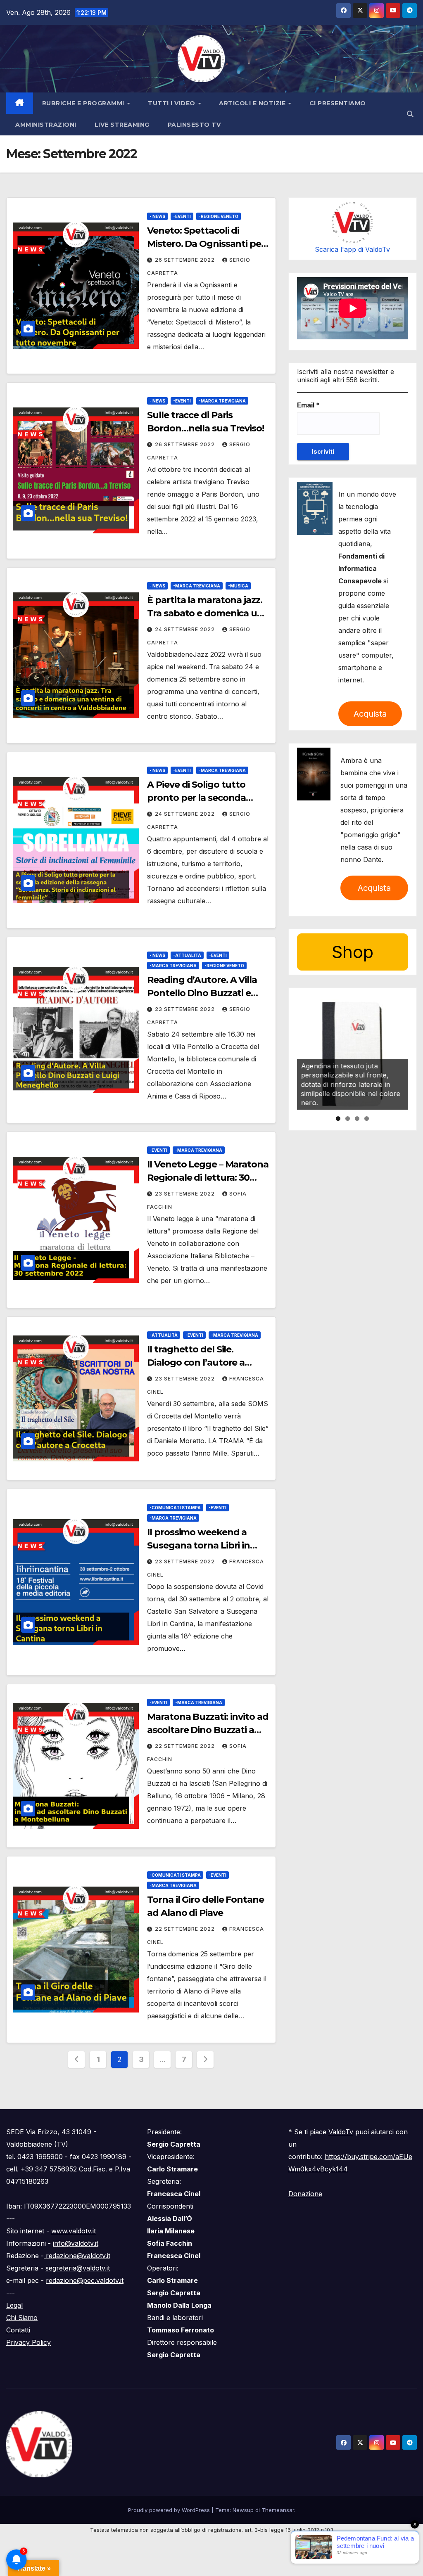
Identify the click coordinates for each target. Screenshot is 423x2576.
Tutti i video (172, 103)
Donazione (305, 2194)
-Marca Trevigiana (222, 401)
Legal (14, 2305)
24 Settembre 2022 (186, 629)
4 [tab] (367, 1119)
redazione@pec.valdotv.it (85, 2280)
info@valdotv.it (76, 2243)
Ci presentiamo (338, 103)
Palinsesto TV (194, 125)
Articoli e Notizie (253, 103)
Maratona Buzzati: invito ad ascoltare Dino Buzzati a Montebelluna (208, 1730)
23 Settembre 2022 (186, 1009)
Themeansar (278, 2510)
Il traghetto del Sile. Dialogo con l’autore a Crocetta (196, 1363)
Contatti (18, 2330)
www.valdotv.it (74, 2231)
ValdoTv (341, 2132)
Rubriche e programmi (84, 103)
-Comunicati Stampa (175, 1508)
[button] (410, 114)
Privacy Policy (29, 2342)
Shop (353, 952)
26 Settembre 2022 (186, 260)
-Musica (238, 586)
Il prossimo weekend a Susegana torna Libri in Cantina (198, 1545)
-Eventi (182, 216)
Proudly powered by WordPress (170, 2510)
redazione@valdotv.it (77, 2256)
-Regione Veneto (219, 216)
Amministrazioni (46, 125)
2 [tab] (348, 1119)
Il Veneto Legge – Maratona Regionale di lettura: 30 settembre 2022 (208, 1178)
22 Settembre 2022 (186, 1746)
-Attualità (187, 955)
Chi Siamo (22, 2318)
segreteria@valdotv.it (78, 2268)
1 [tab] (338, 1119)
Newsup (243, 2510)
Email (308, 405)
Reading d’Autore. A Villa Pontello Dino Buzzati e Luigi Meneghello (202, 993)
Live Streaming (122, 125)
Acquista (370, 714)
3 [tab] (357, 1119)
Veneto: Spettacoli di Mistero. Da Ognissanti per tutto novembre (206, 244)
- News (157, 216)
